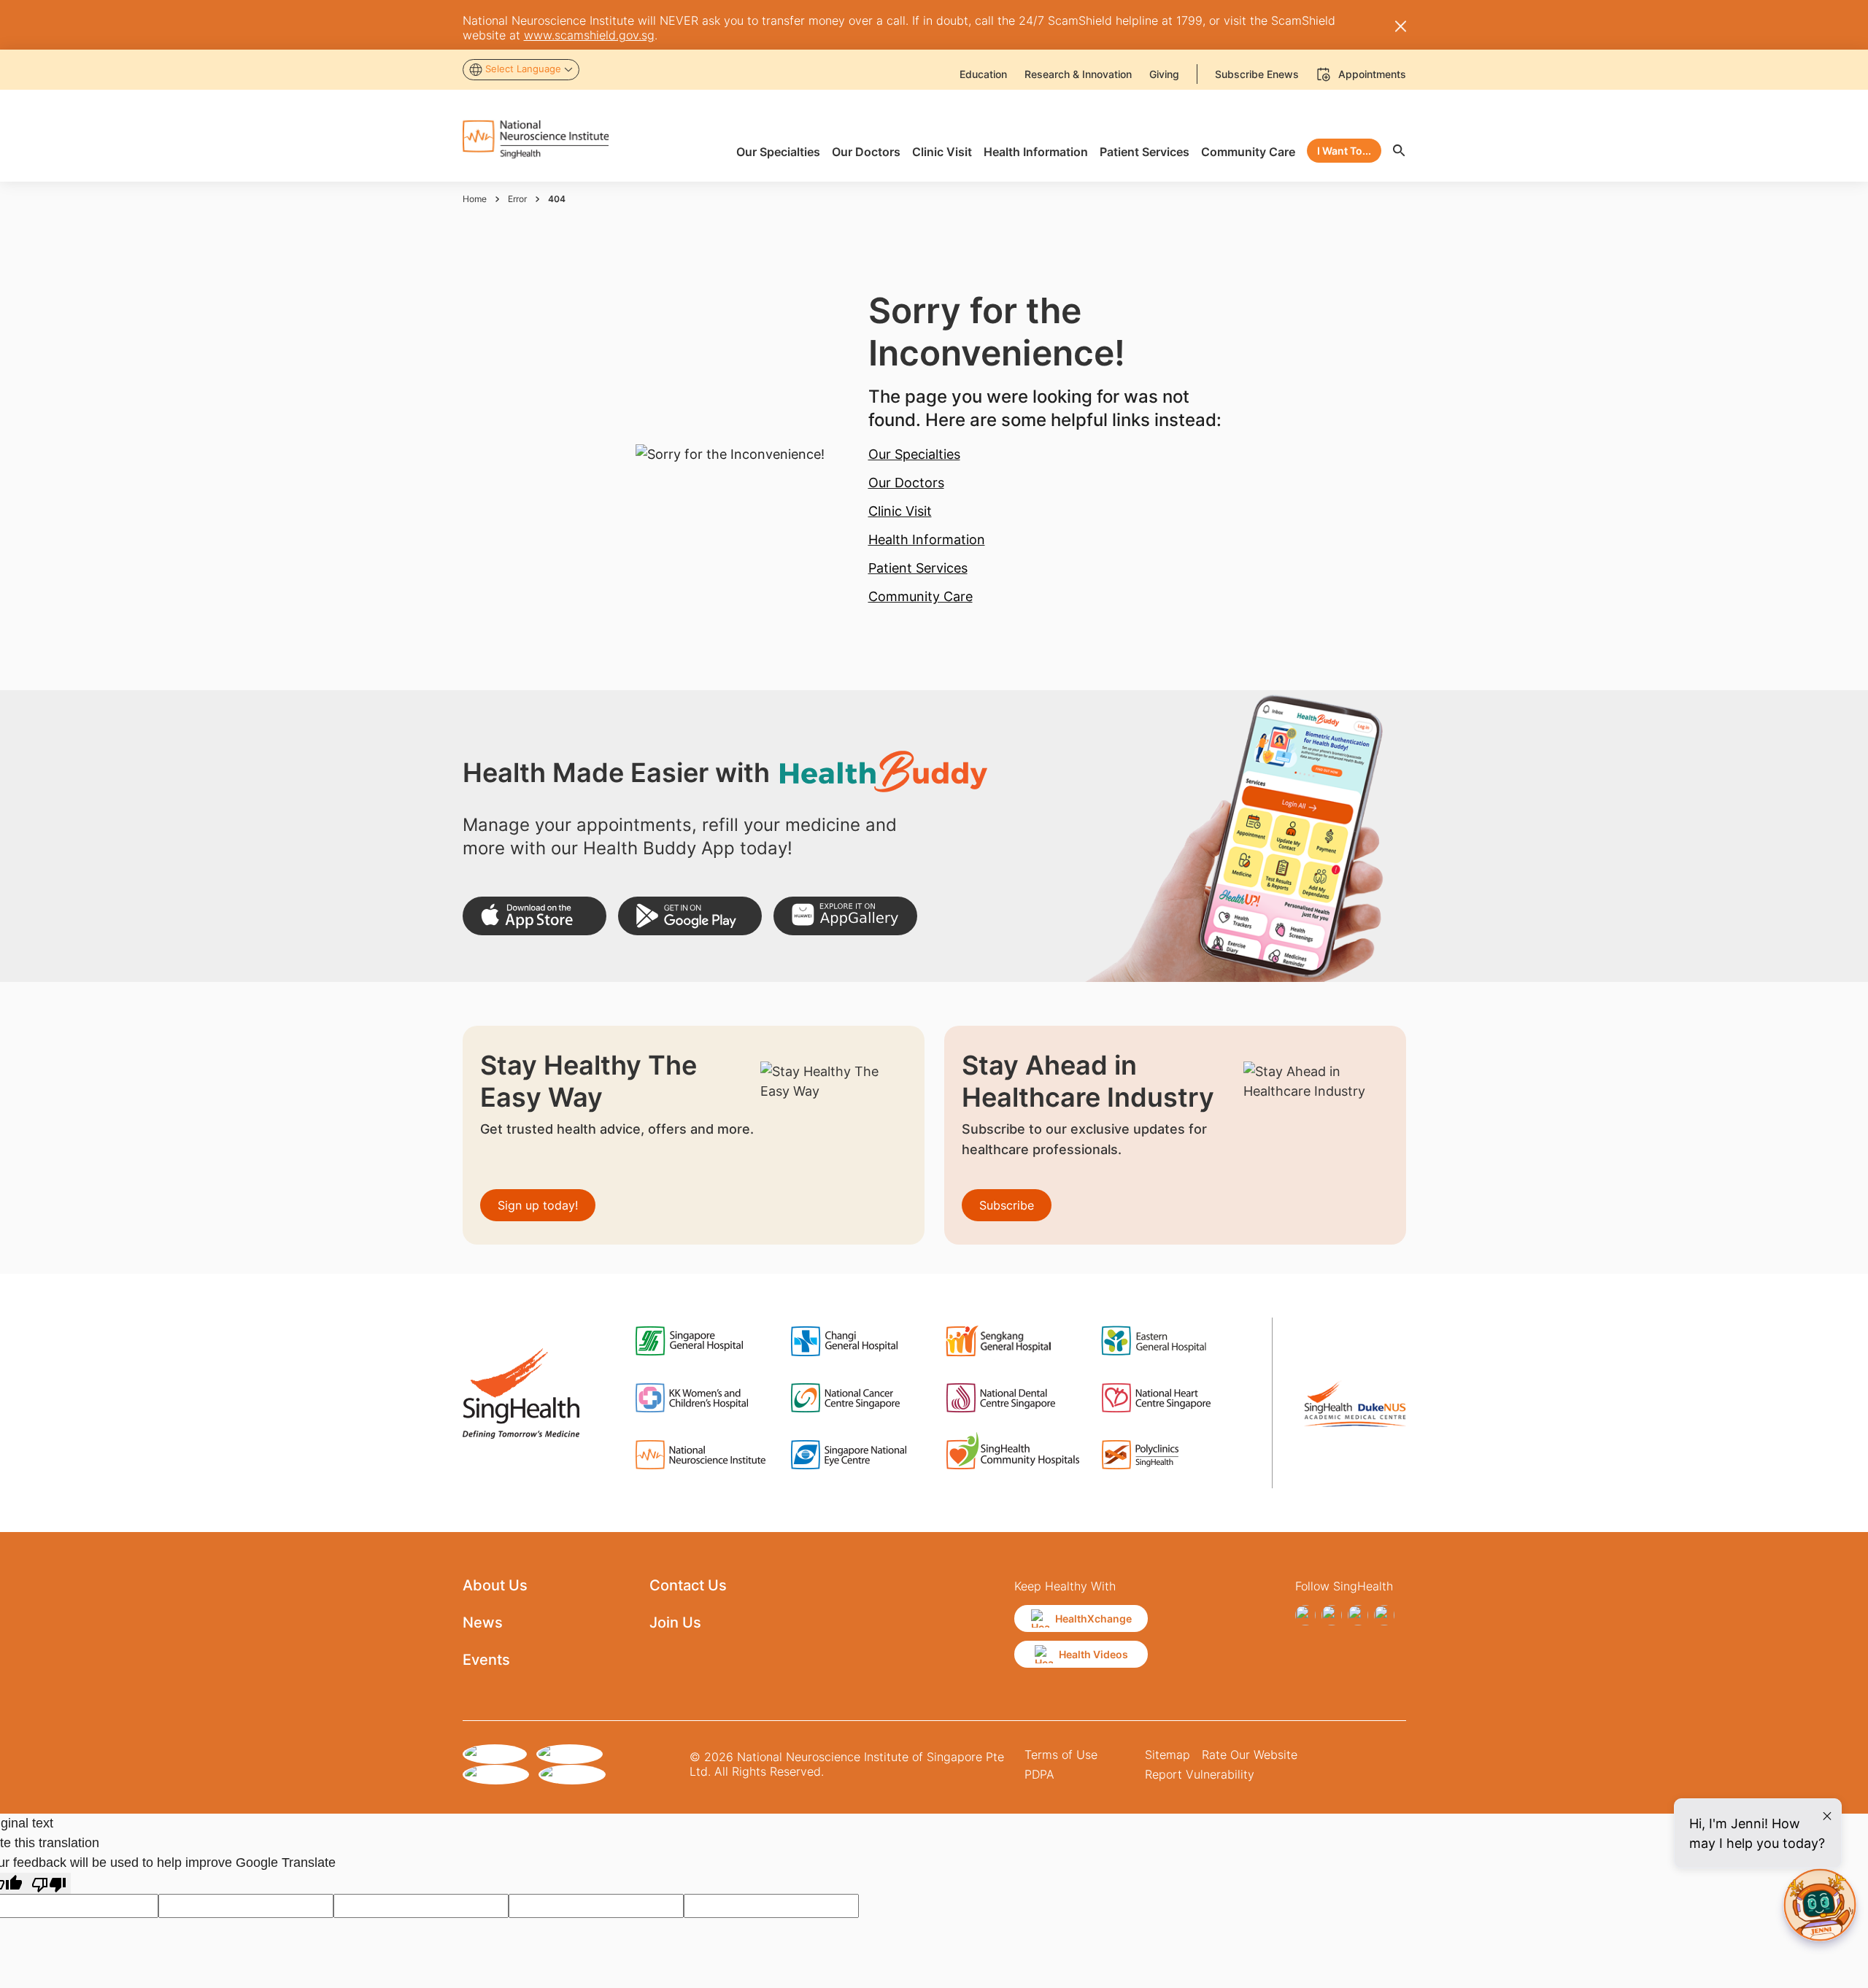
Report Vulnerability (1200, 1774)
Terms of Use (1061, 1755)
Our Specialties (914, 454)
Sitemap (1167, 1755)
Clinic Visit (900, 511)
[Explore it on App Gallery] (845, 916)
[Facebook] (1305, 1615)
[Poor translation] (49, 1883)
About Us (495, 1585)
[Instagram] (1332, 1615)
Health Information (927, 539)
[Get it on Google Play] (690, 916)
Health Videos (1093, 1654)
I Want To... (1344, 151)
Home (475, 199)
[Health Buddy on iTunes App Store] (534, 916)
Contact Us (688, 1585)
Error (517, 199)
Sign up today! (538, 1205)
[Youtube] (1384, 1615)
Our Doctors (906, 483)
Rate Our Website (1250, 1755)
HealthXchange (1093, 1618)
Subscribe (1007, 1205)
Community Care (921, 596)
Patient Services (918, 568)
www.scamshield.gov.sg (589, 35)
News (483, 1622)
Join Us (675, 1622)
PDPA (1039, 1774)
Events (486, 1660)
